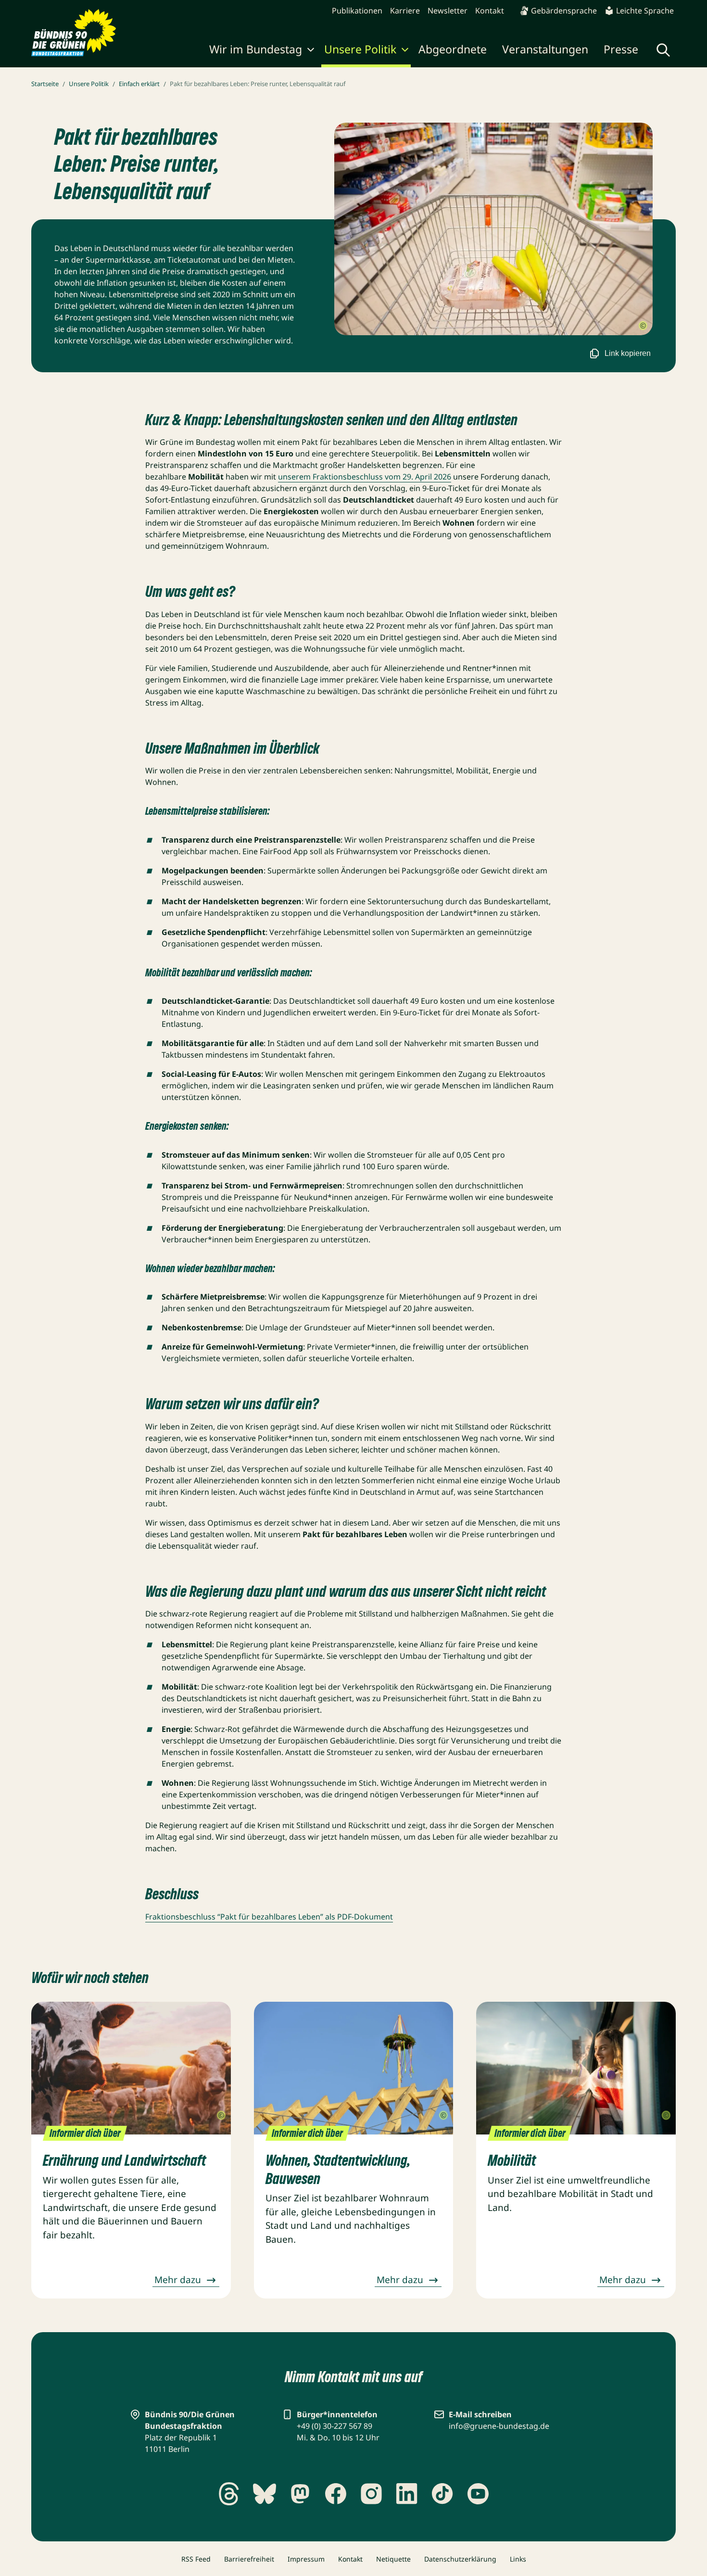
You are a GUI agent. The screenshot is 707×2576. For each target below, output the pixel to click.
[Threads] (229, 2494)
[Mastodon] (300, 2494)
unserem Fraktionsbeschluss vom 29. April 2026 (365, 477)
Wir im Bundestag (256, 49)
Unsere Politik (360, 49)
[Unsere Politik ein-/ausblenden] (405, 51)
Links (518, 2559)
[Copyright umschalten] (643, 326)
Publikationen (357, 11)
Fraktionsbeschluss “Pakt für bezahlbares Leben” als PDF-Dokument (269, 1917)
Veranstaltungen (545, 49)
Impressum (306, 2559)
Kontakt (490, 11)
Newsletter (448, 11)
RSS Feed (196, 2559)
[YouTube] (478, 2494)
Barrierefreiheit (249, 2559)
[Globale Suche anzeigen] (663, 50)
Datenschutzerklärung (460, 2559)
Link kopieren (628, 353)
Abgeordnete (453, 49)
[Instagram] (371, 2494)
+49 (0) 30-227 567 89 (335, 2426)
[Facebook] (336, 2494)
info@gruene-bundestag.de (499, 2426)
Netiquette (393, 2559)
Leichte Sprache (645, 11)
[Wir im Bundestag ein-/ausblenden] (311, 51)
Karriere (405, 11)
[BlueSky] (265, 2494)
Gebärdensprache (564, 11)
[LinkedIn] (407, 2494)
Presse (621, 49)
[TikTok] (442, 2494)
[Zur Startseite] (74, 33)
